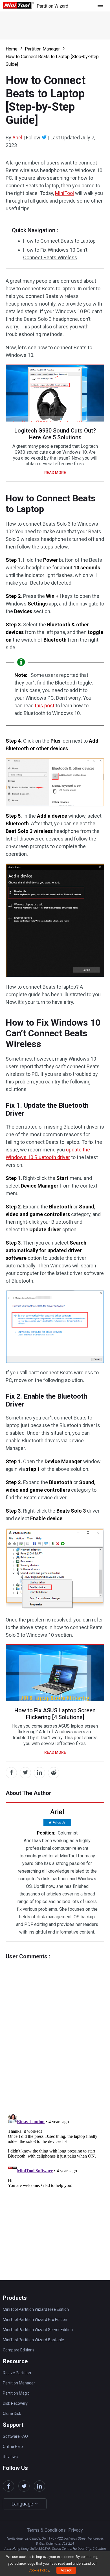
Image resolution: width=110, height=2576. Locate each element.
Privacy (76, 2530)
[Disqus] (55, 2030)
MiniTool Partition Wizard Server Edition (38, 2330)
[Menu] (102, 6)
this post (45, 706)
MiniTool (64, 193)
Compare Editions (19, 2350)
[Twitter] (44, 137)
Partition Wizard (52, 6)
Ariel (17, 138)
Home (12, 49)
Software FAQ (15, 2436)
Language (23, 2504)
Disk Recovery (15, 2403)
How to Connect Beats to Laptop (59, 241)
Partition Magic (16, 2393)
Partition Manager (42, 49)
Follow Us (59, 1823)
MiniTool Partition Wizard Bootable (33, 2340)
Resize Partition (17, 2373)
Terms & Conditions (46, 2530)
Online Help (13, 2446)
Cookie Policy (39, 2570)
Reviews (10, 2457)
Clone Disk (12, 2413)
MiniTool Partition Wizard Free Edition (36, 2309)
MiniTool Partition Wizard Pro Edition (35, 2320)
